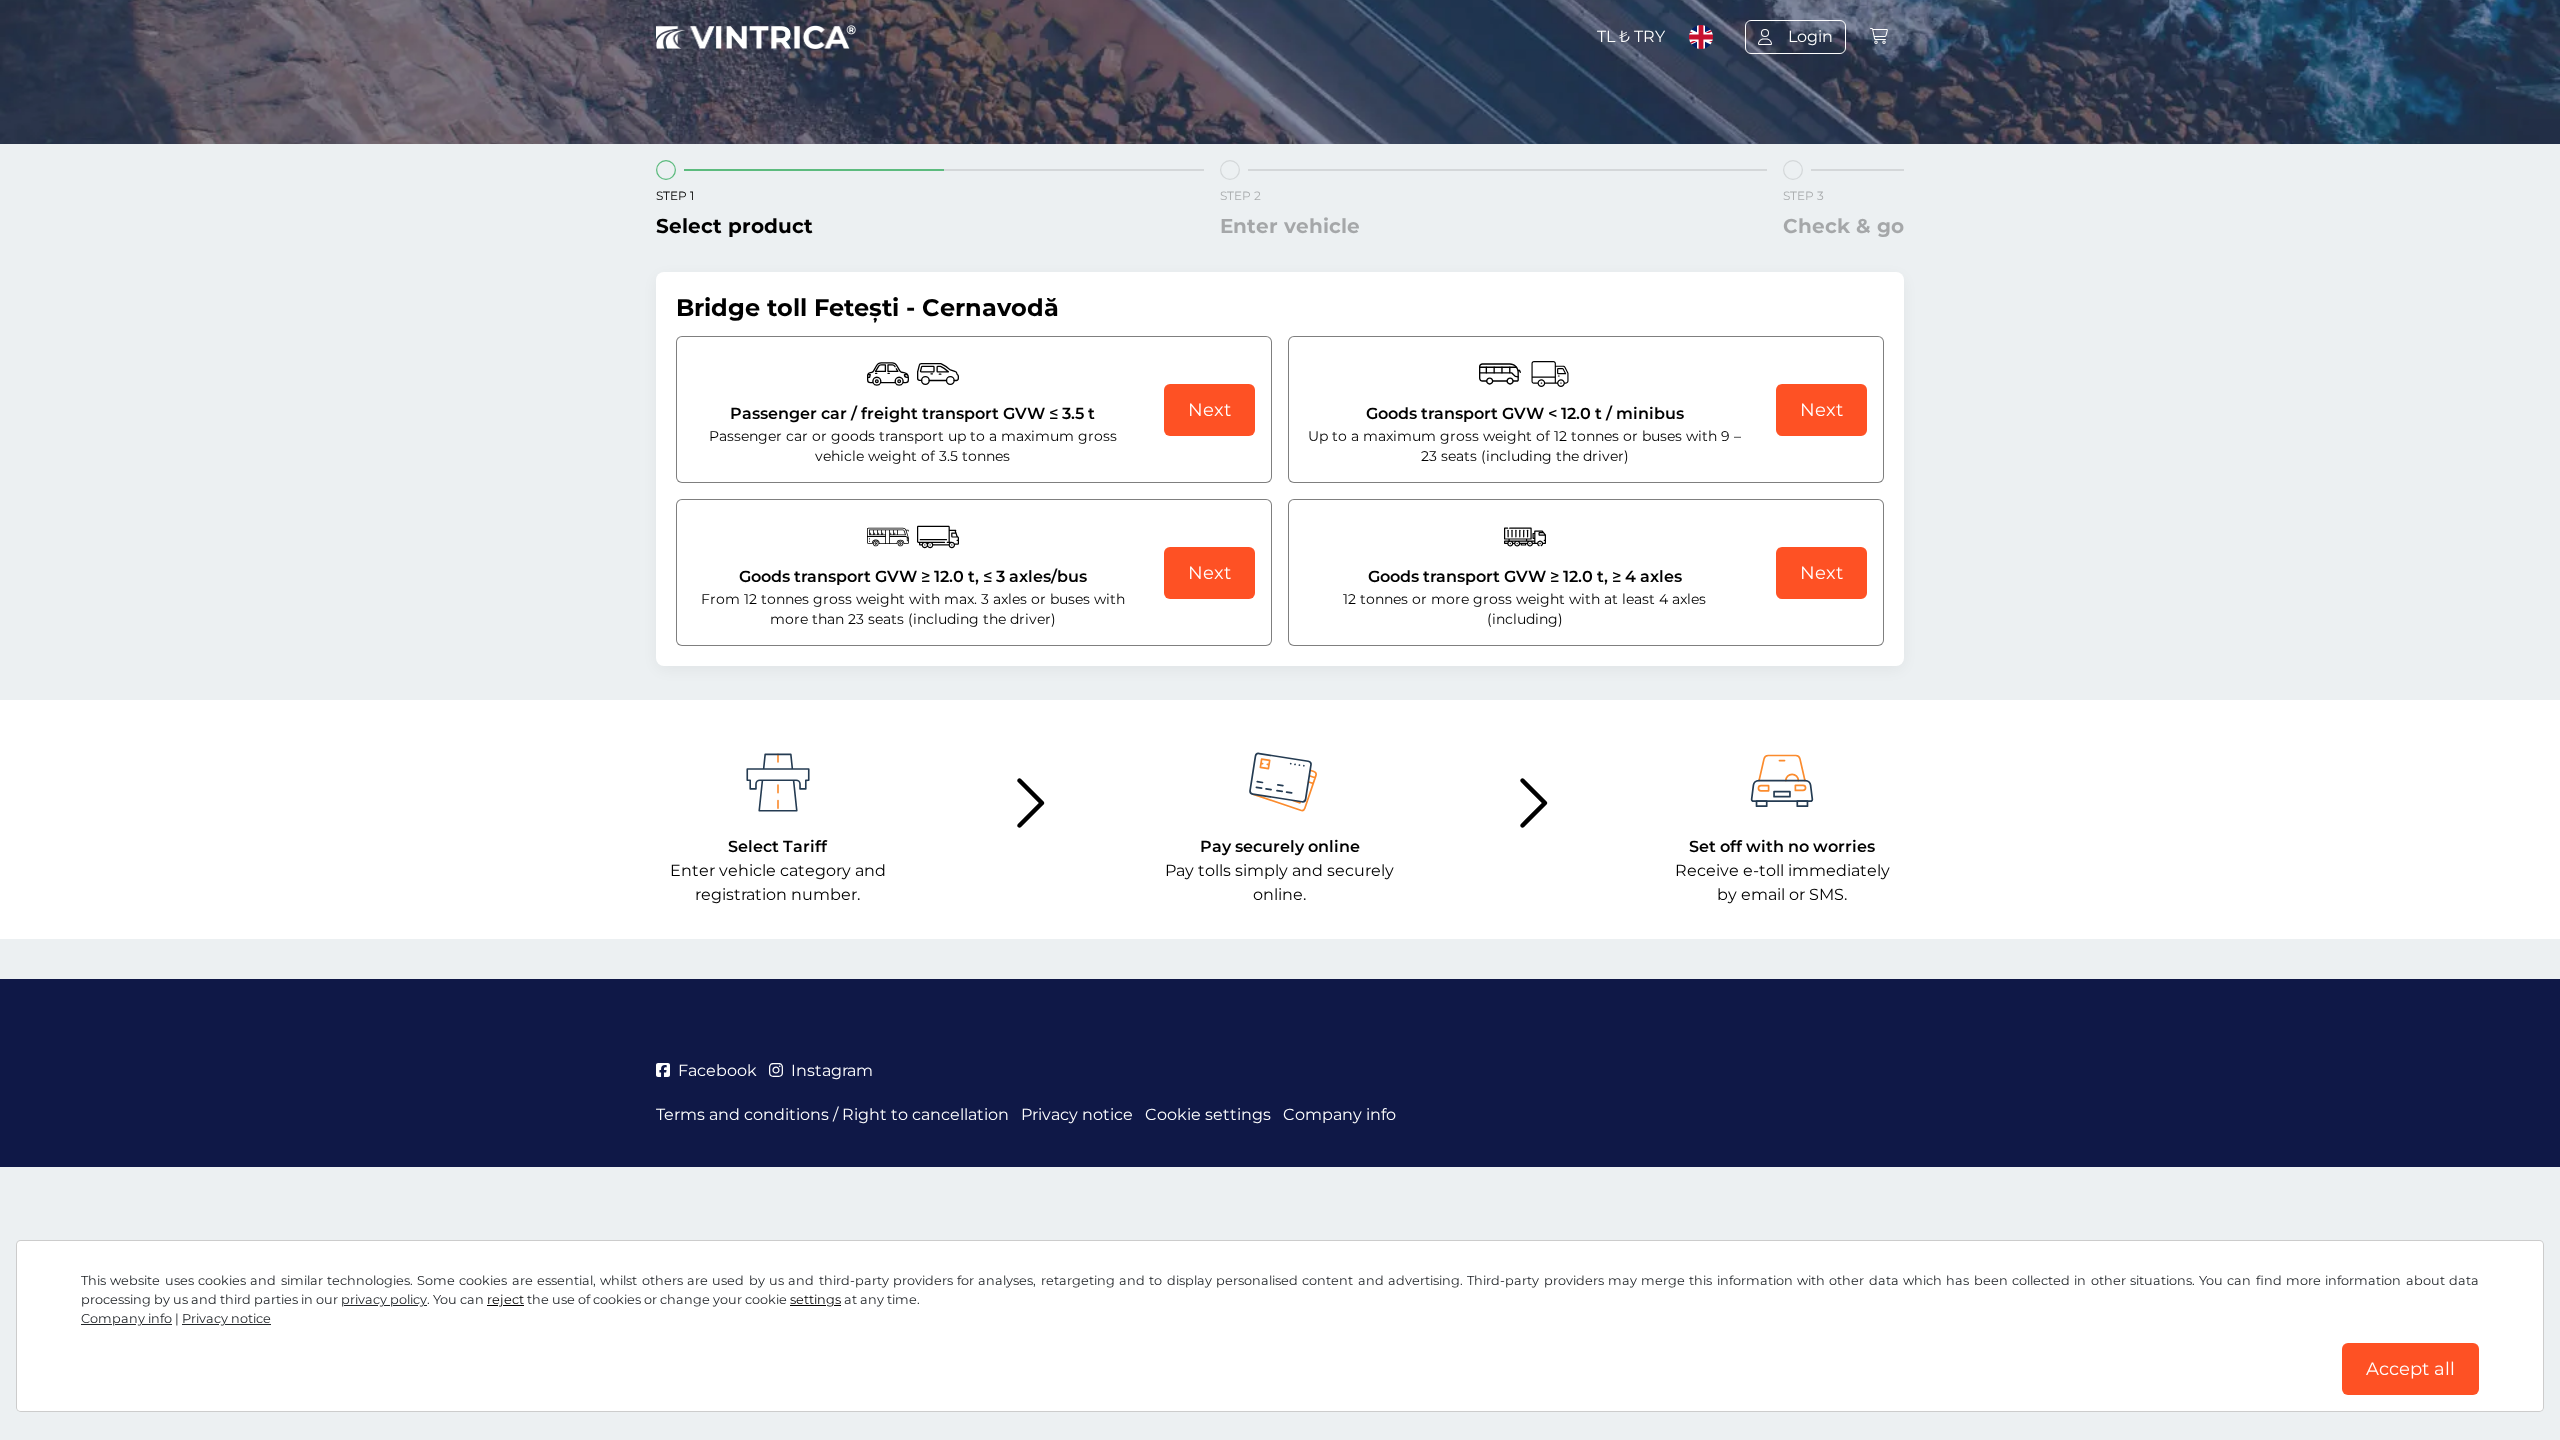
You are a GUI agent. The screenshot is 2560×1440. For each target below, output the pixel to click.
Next (1209, 410)
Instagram (832, 1070)
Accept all (2410, 1369)
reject (505, 1299)
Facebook (717, 1070)
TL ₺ (1631, 36)
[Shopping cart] (1879, 36)
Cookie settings (1208, 1114)
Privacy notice (226, 1318)
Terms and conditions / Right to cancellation (832, 1114)
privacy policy (384, 1299)
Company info (126, 1318)
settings (815, 1299)
